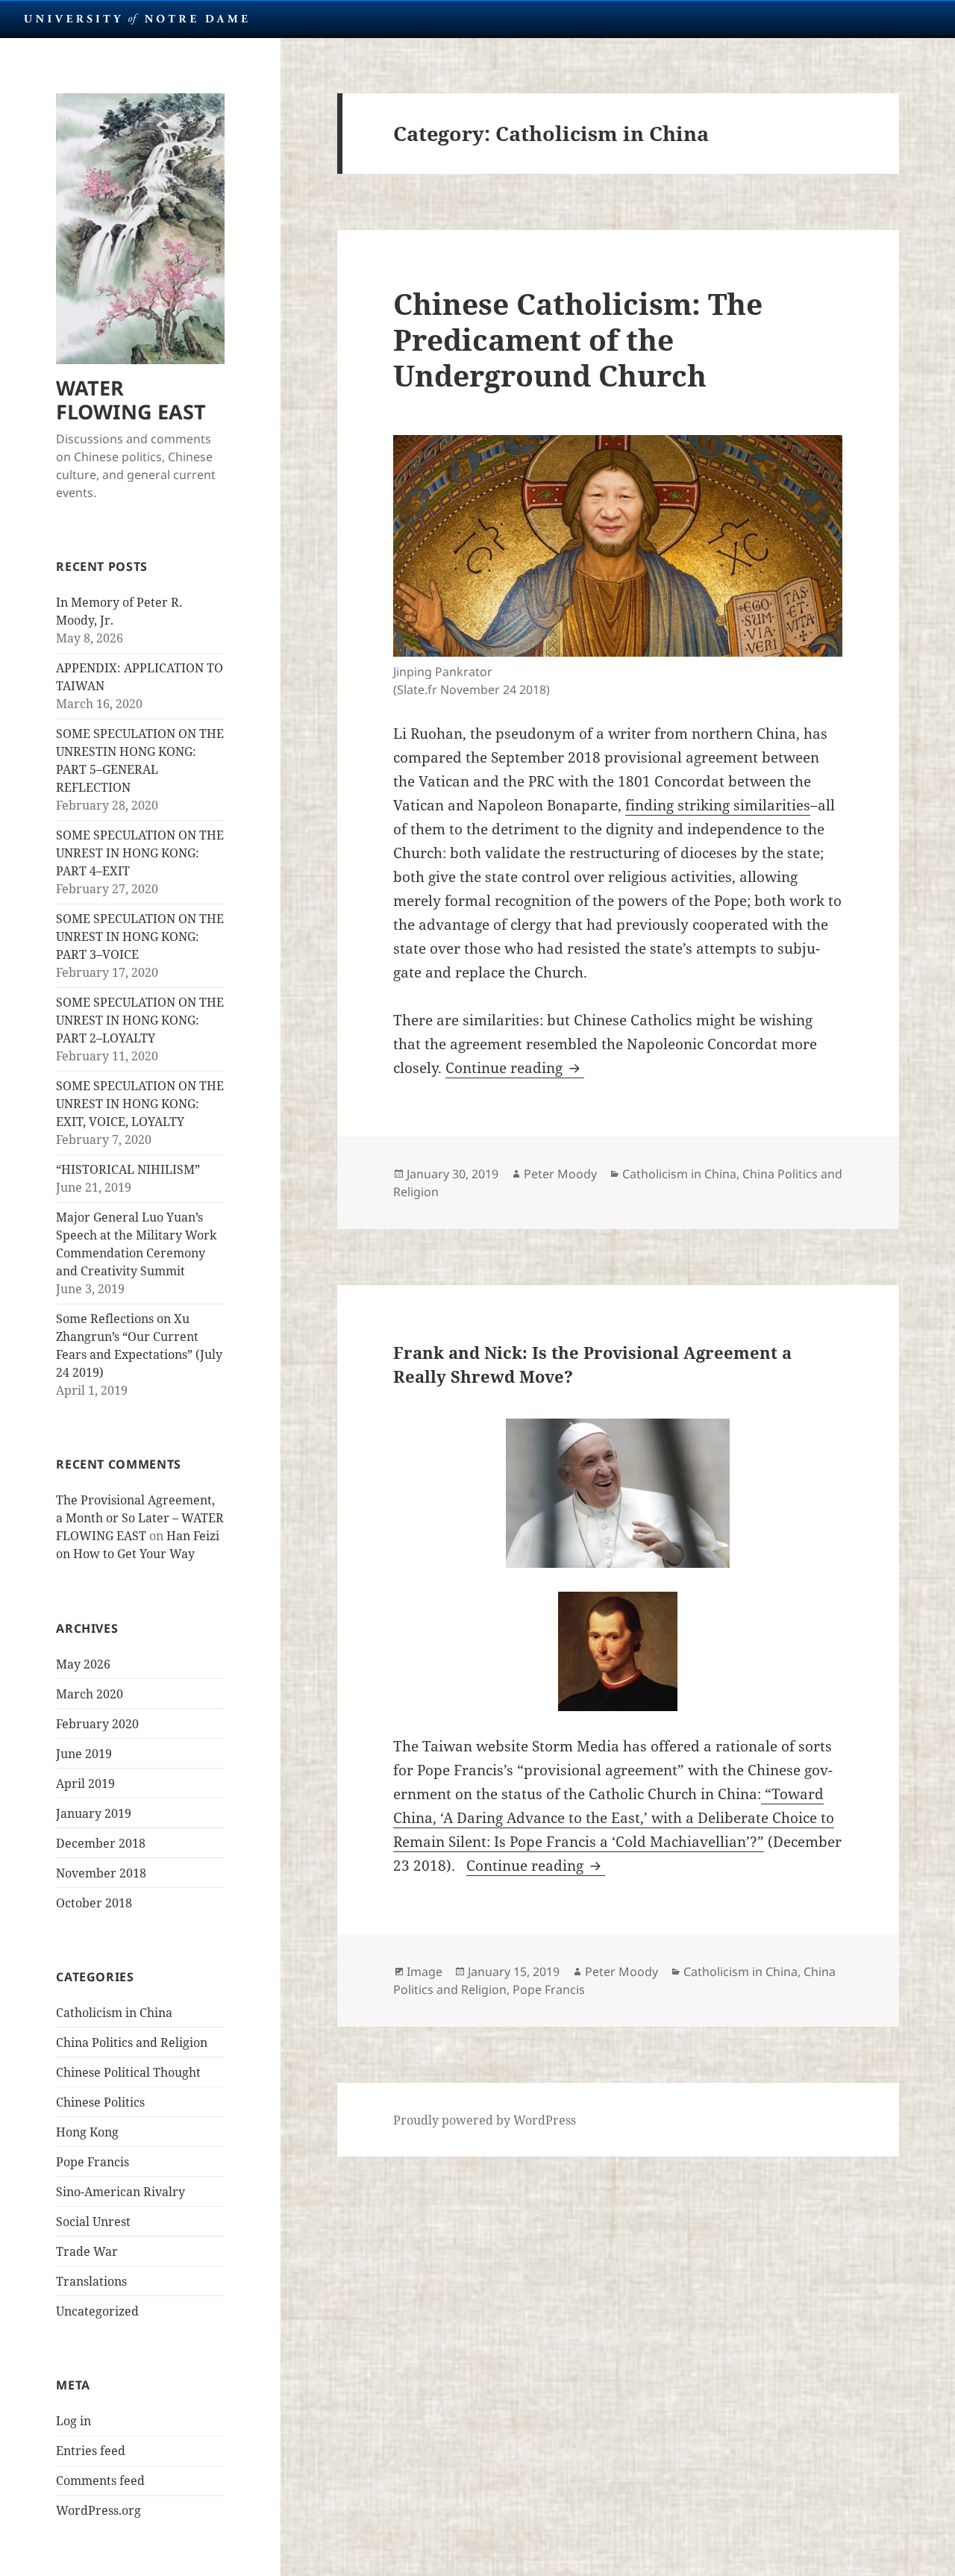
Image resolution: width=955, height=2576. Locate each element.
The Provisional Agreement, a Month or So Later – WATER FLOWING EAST (140, 1518)
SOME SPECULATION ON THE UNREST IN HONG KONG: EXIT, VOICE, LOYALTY (140, 1104)
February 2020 (97, 1724)
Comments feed (100, 2480)
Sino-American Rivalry (120, 2192)
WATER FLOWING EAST (131, 400)
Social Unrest (93, 2222)
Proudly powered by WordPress (485, 2120)
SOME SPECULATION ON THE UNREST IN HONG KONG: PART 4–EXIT (140, 853)
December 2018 (101, 1843)
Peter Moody (560, 1174)
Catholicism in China (114, 2013)
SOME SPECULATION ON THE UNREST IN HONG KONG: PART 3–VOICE (140, 937)
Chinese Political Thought (128, 2072)
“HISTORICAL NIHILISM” (128, 1169)
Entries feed (91, 2451)
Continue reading (515, 1068)
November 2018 (101, 1873)
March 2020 (90, 1694)
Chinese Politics (100, 2102)
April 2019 (85, 1783)
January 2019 (94, 1813)
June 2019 (84, 1754)
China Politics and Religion (132, 2042)
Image (425, 1972)
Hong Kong (87, 2132)
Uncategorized (97, 2311)
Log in (73, 2421)
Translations (91, 2281)
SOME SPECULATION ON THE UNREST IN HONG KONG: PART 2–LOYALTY (140, 1020)
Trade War (87, 2251)
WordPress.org (98, 2510)
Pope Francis (93, 2162)
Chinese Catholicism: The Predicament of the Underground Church (578, 339)
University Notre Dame (136, 19)
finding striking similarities (718, 805)
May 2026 (83, 1664)
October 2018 (94, 1903)
